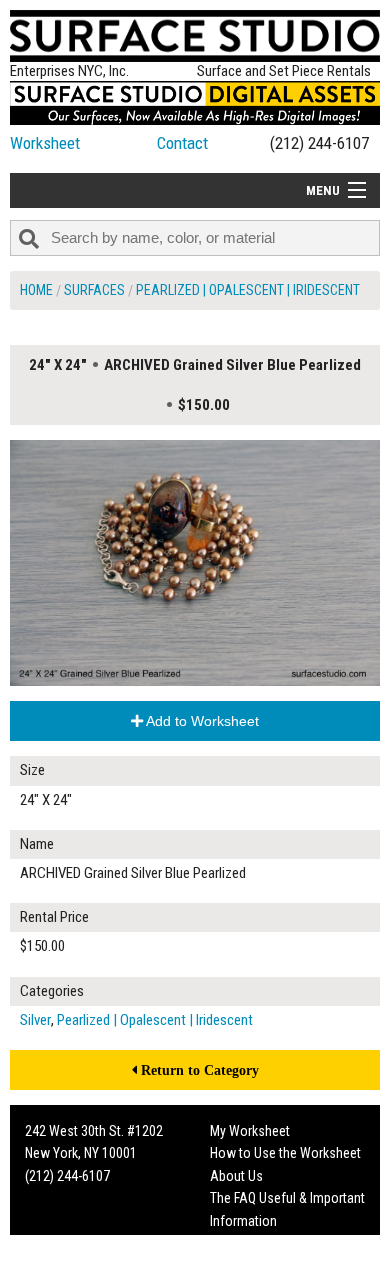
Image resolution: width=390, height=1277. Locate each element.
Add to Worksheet (201, 721)
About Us (236, 1176)
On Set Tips (242, 1265)
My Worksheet (250, 1131)
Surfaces (94, 290)
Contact (182, 143)
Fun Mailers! (243, 1243)
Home (36, 290)
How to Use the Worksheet (285, 1153)
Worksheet (45, 143)
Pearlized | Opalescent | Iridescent (248, 290)
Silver (35, 1020)
